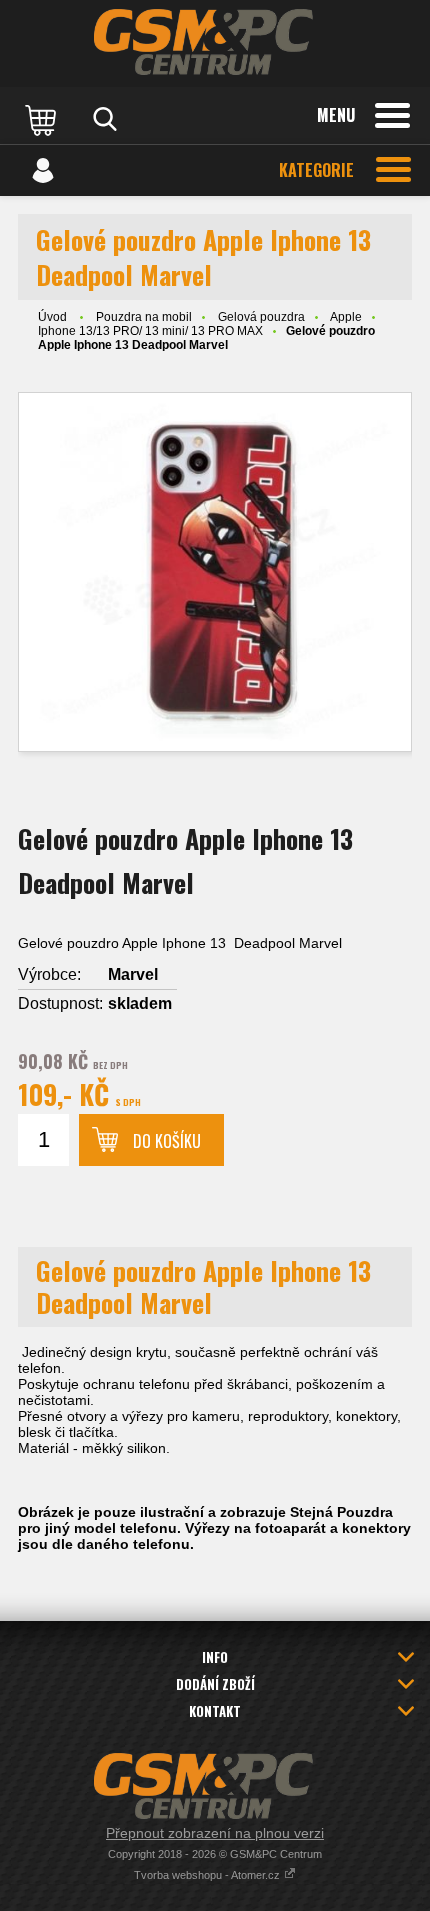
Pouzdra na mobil (144, 317)
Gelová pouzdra (261, 317)
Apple (346, 317)
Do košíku (167, 1141)
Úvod (52, 317)
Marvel (133, 974)
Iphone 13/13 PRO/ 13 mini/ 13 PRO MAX (150, 331)
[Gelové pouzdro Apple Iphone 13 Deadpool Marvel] (215, 572)
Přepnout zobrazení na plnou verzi (215, 1833)
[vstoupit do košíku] (43, 119)
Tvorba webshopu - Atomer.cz (208, 1875)
